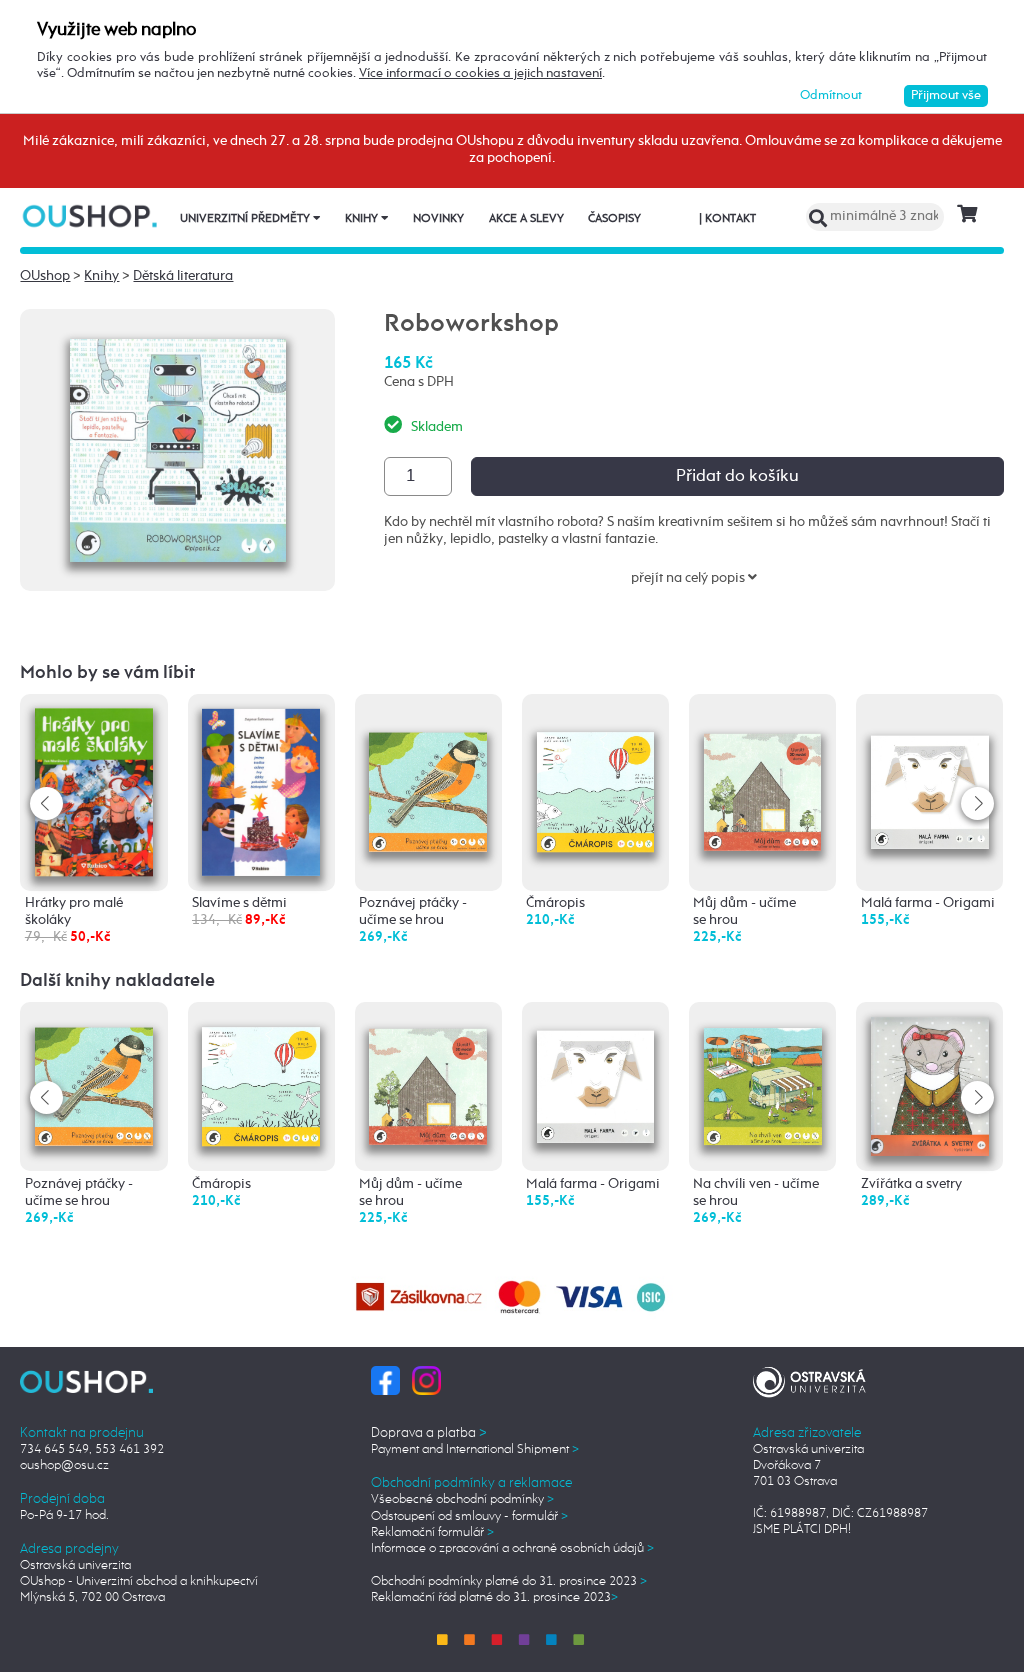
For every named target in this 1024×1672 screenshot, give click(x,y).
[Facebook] (385, 1379)
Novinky (438, 219)
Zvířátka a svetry (911, 1184)
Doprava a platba (429, 1433)
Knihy (363, 219)
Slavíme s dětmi (239, 903)
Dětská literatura (183, 276)
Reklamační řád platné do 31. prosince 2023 (494, 1597)
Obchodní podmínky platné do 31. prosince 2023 (509, 1581)
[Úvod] (91, 215)
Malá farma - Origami (928, 903)
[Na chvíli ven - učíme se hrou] (763, 1075)
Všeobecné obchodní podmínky (462, 1499)
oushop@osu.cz (64, 1465)
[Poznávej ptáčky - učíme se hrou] (428, 768)
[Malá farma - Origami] (930, 765)
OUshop (45, 276)
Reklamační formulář (432, 1532)
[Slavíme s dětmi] (261, 791)
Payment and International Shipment (475, 1449)
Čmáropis (555, 903)
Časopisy (614, 219)
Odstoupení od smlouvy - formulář (469, 1516)
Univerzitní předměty (246, 219)
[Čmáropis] (596, 768)
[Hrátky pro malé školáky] (94, 792)
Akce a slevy (526, 219)
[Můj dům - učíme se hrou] (763, 766)
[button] (977, 803)
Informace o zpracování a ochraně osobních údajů (512, 1548)
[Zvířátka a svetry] (930, 1086)
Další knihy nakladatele (117, 981)
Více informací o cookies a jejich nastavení (480, 73)
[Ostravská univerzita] (809, 1379)
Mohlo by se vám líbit (107, 673)
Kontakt (727, 219)
